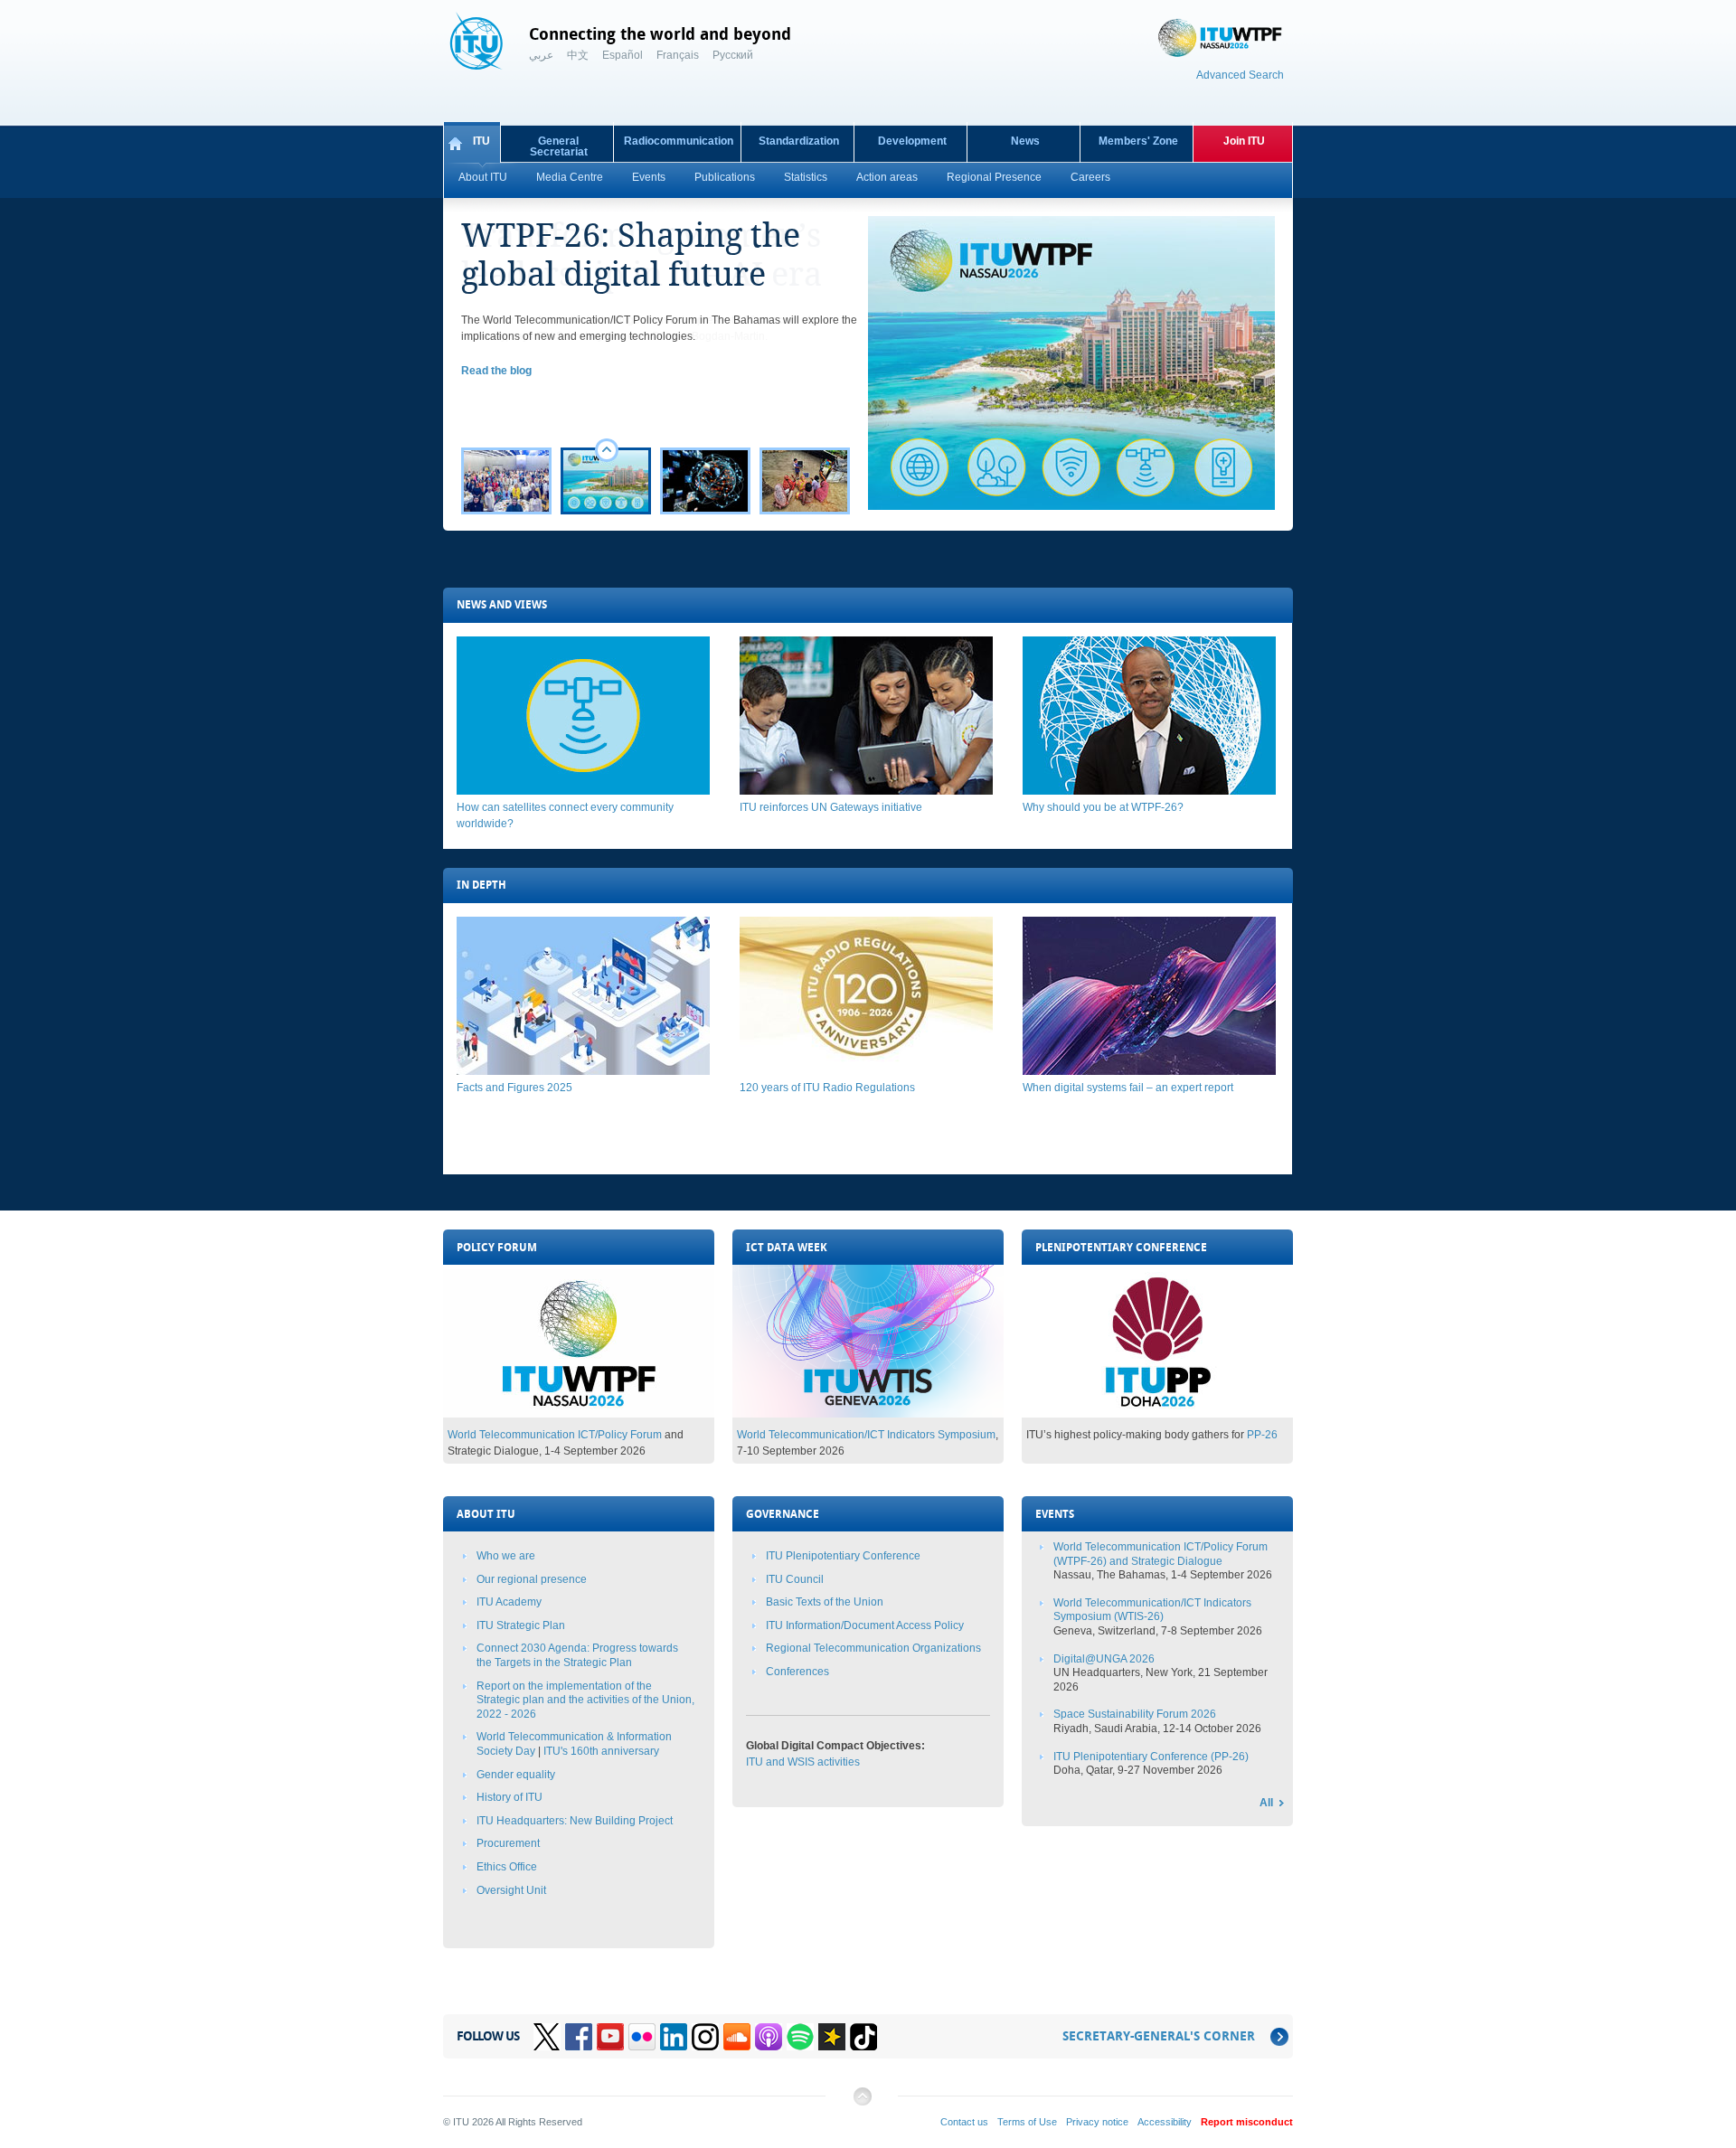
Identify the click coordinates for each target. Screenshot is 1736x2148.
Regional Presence (994, 177)
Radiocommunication (679, 141)
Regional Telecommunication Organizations (873, 1648)
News (1025, 141)
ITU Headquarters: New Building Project (575, 1821)
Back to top (862, 2103)
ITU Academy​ (509, 1602)
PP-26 (1262, 1435)
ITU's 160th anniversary (601, 1751)
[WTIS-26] (868, 1414)
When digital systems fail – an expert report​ (1128, 1088)
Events (649, 177)
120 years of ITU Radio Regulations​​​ (827, 1088)
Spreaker (832, 2037)
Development (912, 141)
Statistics (806, 177)
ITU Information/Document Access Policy (865, 1625)
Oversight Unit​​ (511, 1890)
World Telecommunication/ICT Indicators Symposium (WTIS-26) (1152, 1610)
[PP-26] (1157, 1414)
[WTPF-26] (579, 1414)
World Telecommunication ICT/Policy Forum (555, 1435)
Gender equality (516, 1775)
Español (623, 55)
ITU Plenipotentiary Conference (843, 1556)
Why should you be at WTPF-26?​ (1103, 807)
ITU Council (795, 1579)
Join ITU (1244, 141)
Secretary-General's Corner (1159, 2036)
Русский (733, 55)
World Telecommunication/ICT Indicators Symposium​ (866, 1435)
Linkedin (674, 2037)
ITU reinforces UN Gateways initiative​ (831, 807)
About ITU (483, 177)
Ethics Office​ (507, 1867)
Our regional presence (532, 1579)
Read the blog (496, 371)
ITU (481, 141)
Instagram (705, 2037)
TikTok (863, 2037)
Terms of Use (1027, 2122)
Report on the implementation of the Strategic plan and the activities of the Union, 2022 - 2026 (585, 1700)
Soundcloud (737, 2037)
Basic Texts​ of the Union (825, 1602)
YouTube (610, 2037)
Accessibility (1165, 2122)
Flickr (642, 2037)
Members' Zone (1138, 141)
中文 (578, 55)
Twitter (547, 2037)
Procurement (508, 1843)
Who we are (506, 1556)
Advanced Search (1240, 75)
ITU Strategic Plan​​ (521, 1625)
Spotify (800, 2037)
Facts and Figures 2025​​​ (514, 1088)
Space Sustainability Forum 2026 (1135, 1714)
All (1266, 1803)
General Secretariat (559, 146)
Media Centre (570, 177)
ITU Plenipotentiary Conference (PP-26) (1151, 1757)
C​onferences (797, 1672)
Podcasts (769, 2037)
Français (678, 55)
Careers (1090, 177)
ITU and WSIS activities (803, 1762)
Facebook (579, 2037)
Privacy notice (1097, 2122)
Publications (725, 177)
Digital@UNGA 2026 (1104, 1659)
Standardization (799, 141)
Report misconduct (1247, 2122)
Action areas (887, 177)
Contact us (964, 2122)
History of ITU (509, 1797)
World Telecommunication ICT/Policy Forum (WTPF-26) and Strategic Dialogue (1160, 1554)
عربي (541, 55)
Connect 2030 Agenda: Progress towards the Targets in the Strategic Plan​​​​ (577, 1655)
